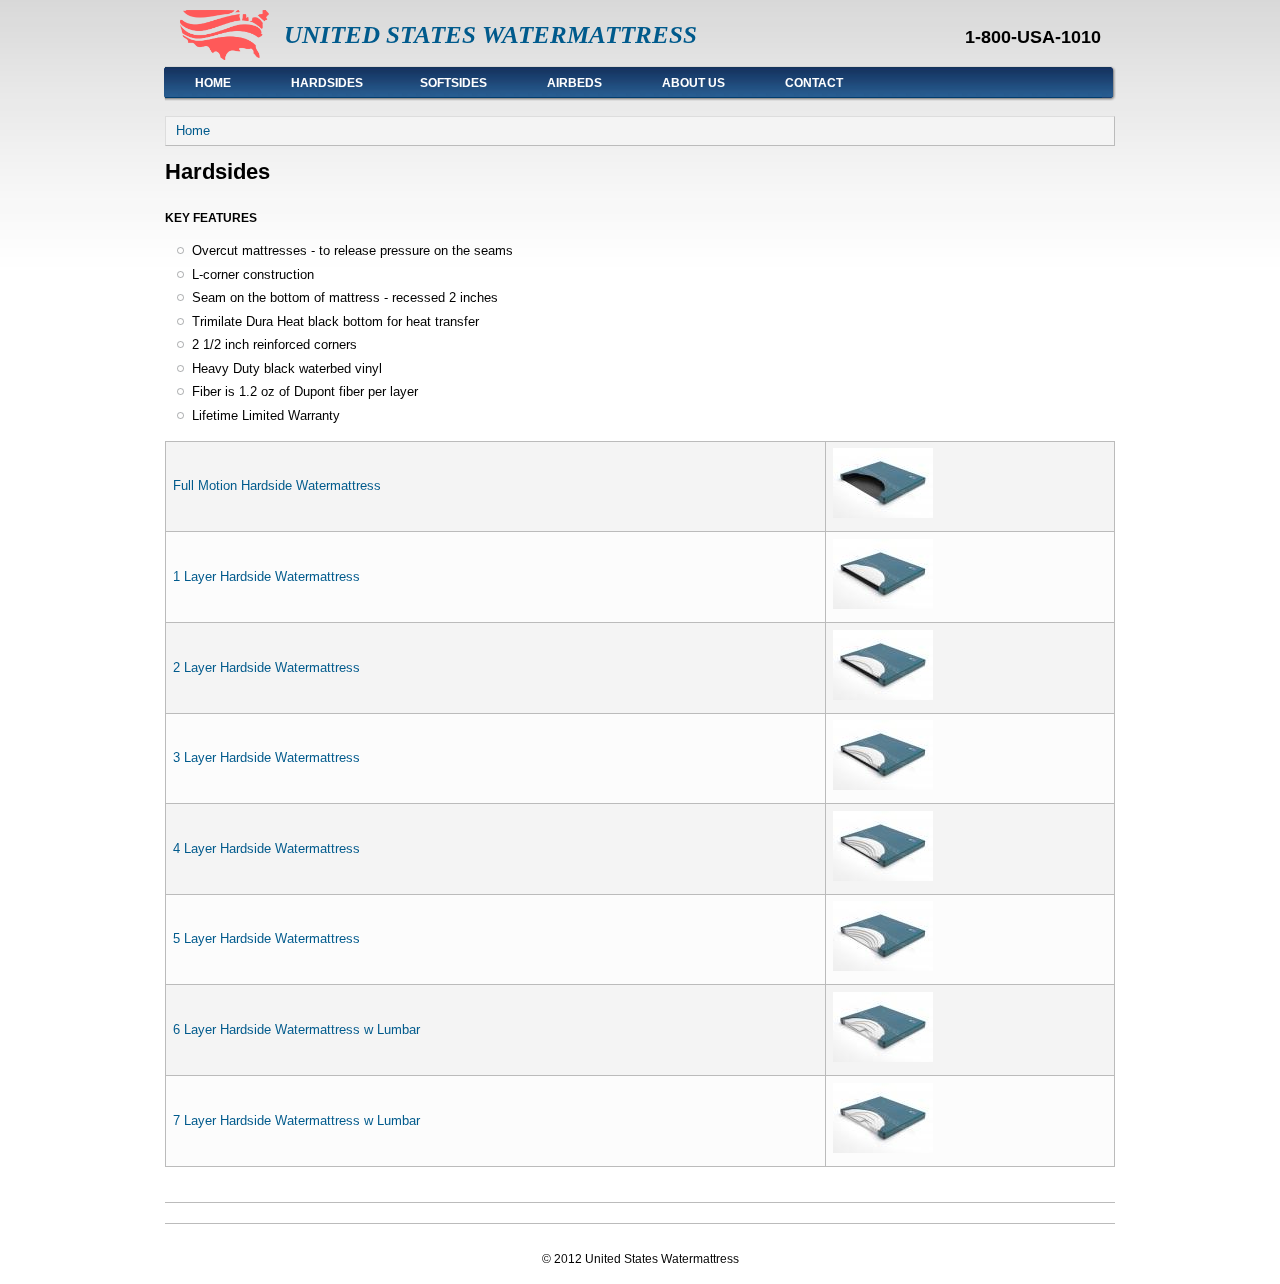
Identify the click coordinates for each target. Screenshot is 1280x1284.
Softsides (453, 83)
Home (213, 83)
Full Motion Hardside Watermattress (277, 485)
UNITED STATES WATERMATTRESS (490, 34)
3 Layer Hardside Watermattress (266, 757)
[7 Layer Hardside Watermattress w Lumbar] (883, 1148)
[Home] (224, 55)
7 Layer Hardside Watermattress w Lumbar (296, 1120)
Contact (814, 83)
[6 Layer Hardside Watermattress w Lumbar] (883, 1057)
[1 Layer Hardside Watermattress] (883, 604)
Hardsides (312, 82)
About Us (693, 83)
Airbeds (574, 83)
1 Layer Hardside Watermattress (266, 576)
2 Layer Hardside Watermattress (266, 667)
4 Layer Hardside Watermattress (266, 848)
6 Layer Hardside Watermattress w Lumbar (296, 1029)
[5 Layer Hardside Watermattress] (883, 966)
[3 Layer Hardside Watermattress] (883, 785)
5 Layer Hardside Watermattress (266, 938)
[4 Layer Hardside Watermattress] (883, 876)
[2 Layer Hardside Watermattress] (883, 695)
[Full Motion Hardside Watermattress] (883, 513)
